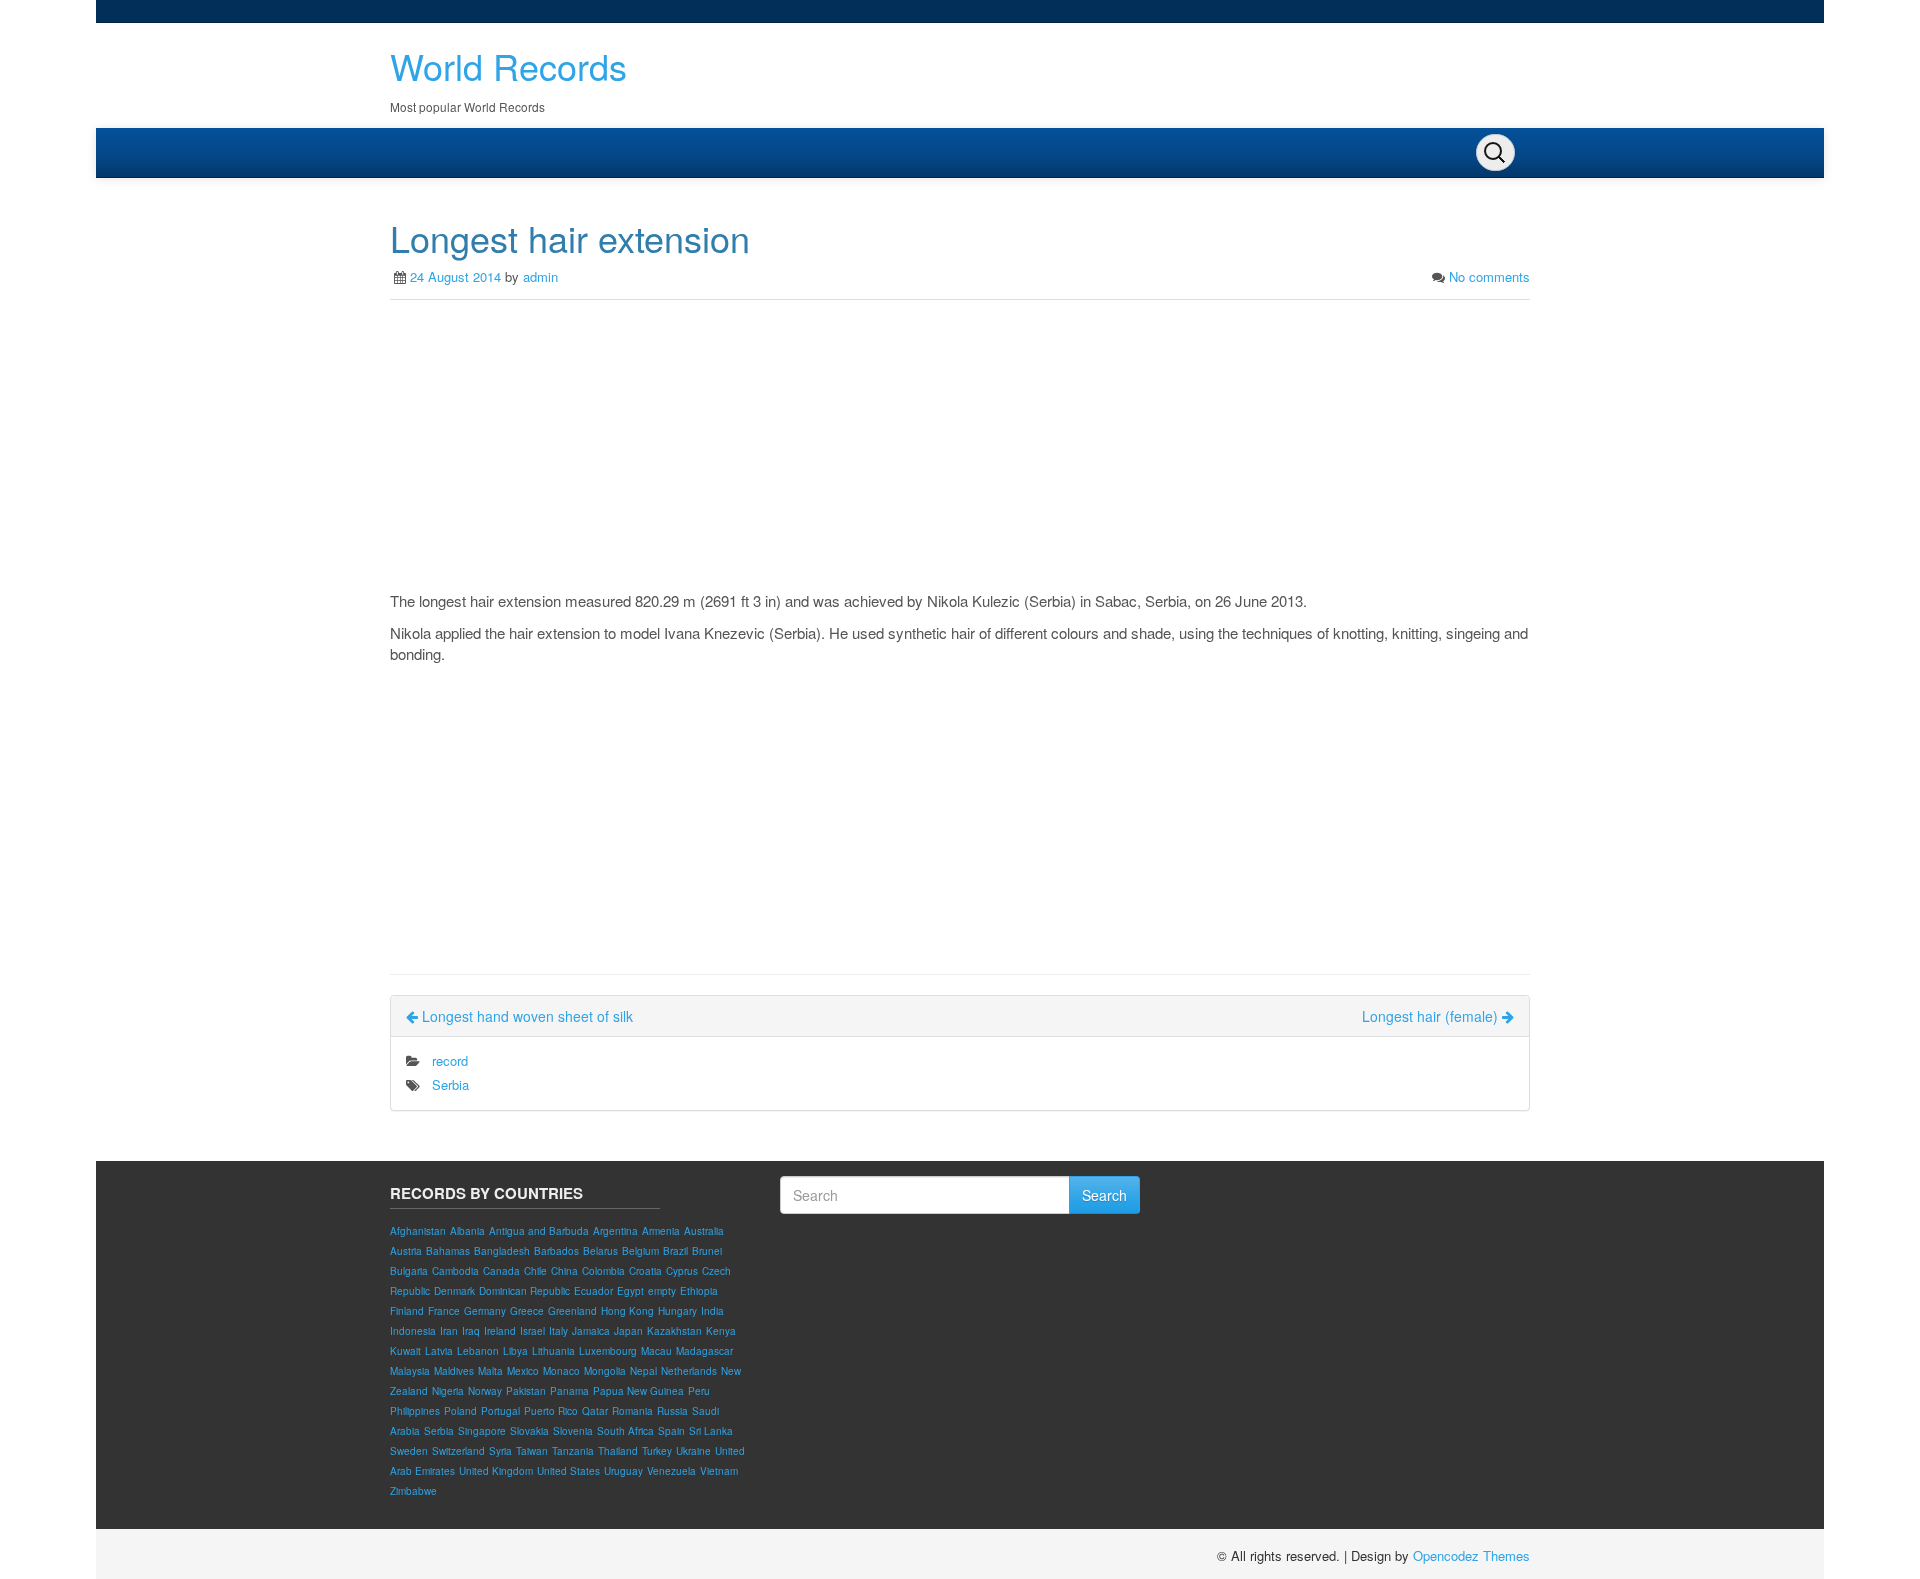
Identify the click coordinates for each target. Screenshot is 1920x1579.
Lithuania (553, 1351)
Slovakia (529, 1431)
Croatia (645, 1271)
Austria (406, 1251)
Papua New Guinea (638, 1391)
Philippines (415, 1411)
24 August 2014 (455, 276)
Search (1104, 1195)
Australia (704, 1231)
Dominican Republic (524, 1291)
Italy (558, 1331)
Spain (671, 1431)
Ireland (500, 1331)
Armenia (661, 1231)
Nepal (643, 1371)
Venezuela (671, 1471)
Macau (656, 1351)
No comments (1489, 276)
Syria (500, 1451)
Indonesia (413, 1331)
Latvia (439, 1351)
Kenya (721, 1331)
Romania (632, 1411)
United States (568, 1471)
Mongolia (605, 1371)
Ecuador (593, 1291)
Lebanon (478, 1351)
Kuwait (405, 1351)
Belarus (600, 1251)
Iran (449, 1331)
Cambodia (455, 1271)
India (712, 1311)
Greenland (572, 1311)
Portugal (500, 1411)
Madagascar (704, 1351)
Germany (485, 1311)
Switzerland (458, 1451)
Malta (490, 1371)
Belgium (640, 1251)
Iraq (471, 1331)
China (564, 1271)
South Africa (625, 1431)
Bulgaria (409, 1271)
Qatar (595, 1411)
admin (540, 276)
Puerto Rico (551, 1411)
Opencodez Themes (1471, 1555)
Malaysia (410, 1371)
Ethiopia (699, 1291)
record (450, 1060)
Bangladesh (502, 1251)
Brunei (707, 1251)
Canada (501, 1271)
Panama (569, 1391)
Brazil (675, 1251)
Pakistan (526, 1391)
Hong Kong (627, 1311)
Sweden (409, 1451)
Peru (699, 1391)
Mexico (523, 1371)
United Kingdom (496, 1471)
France (444, 1311)
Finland (407, 1311)
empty (662, 1291)
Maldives (454, 1371)
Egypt (630, 1291)
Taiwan (532, 1451)
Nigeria (448, 1391)
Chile (535, 1271)
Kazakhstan (674, 1331)
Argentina (615, 1231)
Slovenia (573, 1431)
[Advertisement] (960, 450)
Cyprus (682, 1271)
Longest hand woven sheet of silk (525, 1016)
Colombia (603, 1271)
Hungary (677, 1311)
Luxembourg (608, 1351)
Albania (467, 1231)
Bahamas (448, 1251)
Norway (485, 1391)
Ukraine (693, 1451)
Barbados (556, 1251)
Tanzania (573, 1451)
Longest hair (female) (1432, 1016)
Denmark (454, 1291)
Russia (672, 1411)
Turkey (657, 1451)
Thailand (618, 1451)
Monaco (561, 1371)
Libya (515, 1351)
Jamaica (591, 1331)
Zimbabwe (413, 1491)
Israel (532, 1331)
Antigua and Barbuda (539, 1231)
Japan (628, 1331)
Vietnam (719, 1471)
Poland (460, 1411)
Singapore (482, 1431)
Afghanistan (418, 1231)
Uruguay (623, 1471)
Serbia (450, 1084)
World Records (508, 65)
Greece (527, 1311)
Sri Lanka (711, 1431)
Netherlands (689, 1371)
